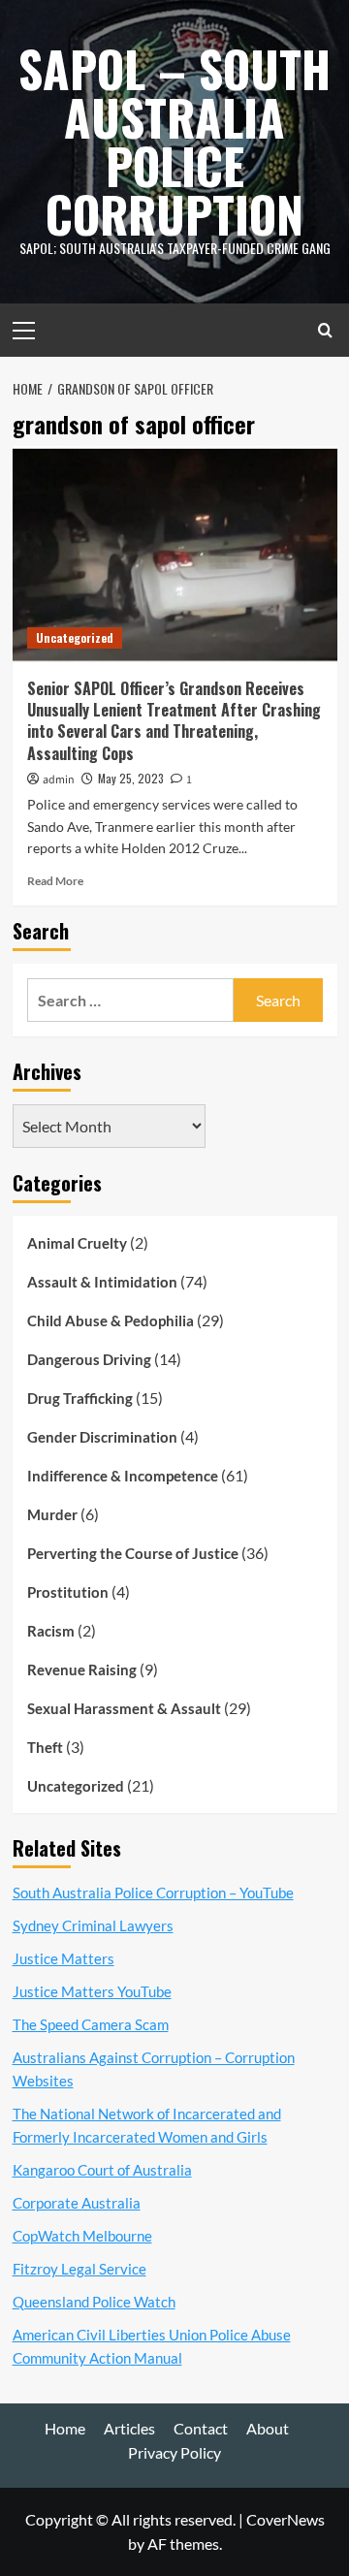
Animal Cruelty (77, 1243)
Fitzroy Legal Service (79, 2269)
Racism (51, 1631)
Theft (45, 1747)
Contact (201, 2428)
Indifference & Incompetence (123, 1476)
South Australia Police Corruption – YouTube (153, 1892)
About (268, 2428)
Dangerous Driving (89, 1359)
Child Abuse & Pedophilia (111, 1320)
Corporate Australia (77, 2203)
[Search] (325, 330)
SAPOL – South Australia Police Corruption (174, 141)
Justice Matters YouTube (92, 1991)
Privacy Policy (174, 2452)
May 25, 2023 (131, 778)
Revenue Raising (82, 1670)
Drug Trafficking (80, 1398)
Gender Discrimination (102, 1437)
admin (59, 780)
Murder (52, 1514)
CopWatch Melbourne (82, 2236)
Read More (55, 881)
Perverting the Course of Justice (133, 1553)
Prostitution (68, 1592)
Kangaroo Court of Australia (102, 2170)
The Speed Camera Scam (91, 2024)
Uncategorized (75, 637)
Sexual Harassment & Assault (124, 1708)
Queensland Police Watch (94, 2302)
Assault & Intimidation (102, 1282)
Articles (129, 2428)
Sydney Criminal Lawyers (93, 1925)
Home (65, 2428)
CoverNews (286, 2519)
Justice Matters (63, 1958)
